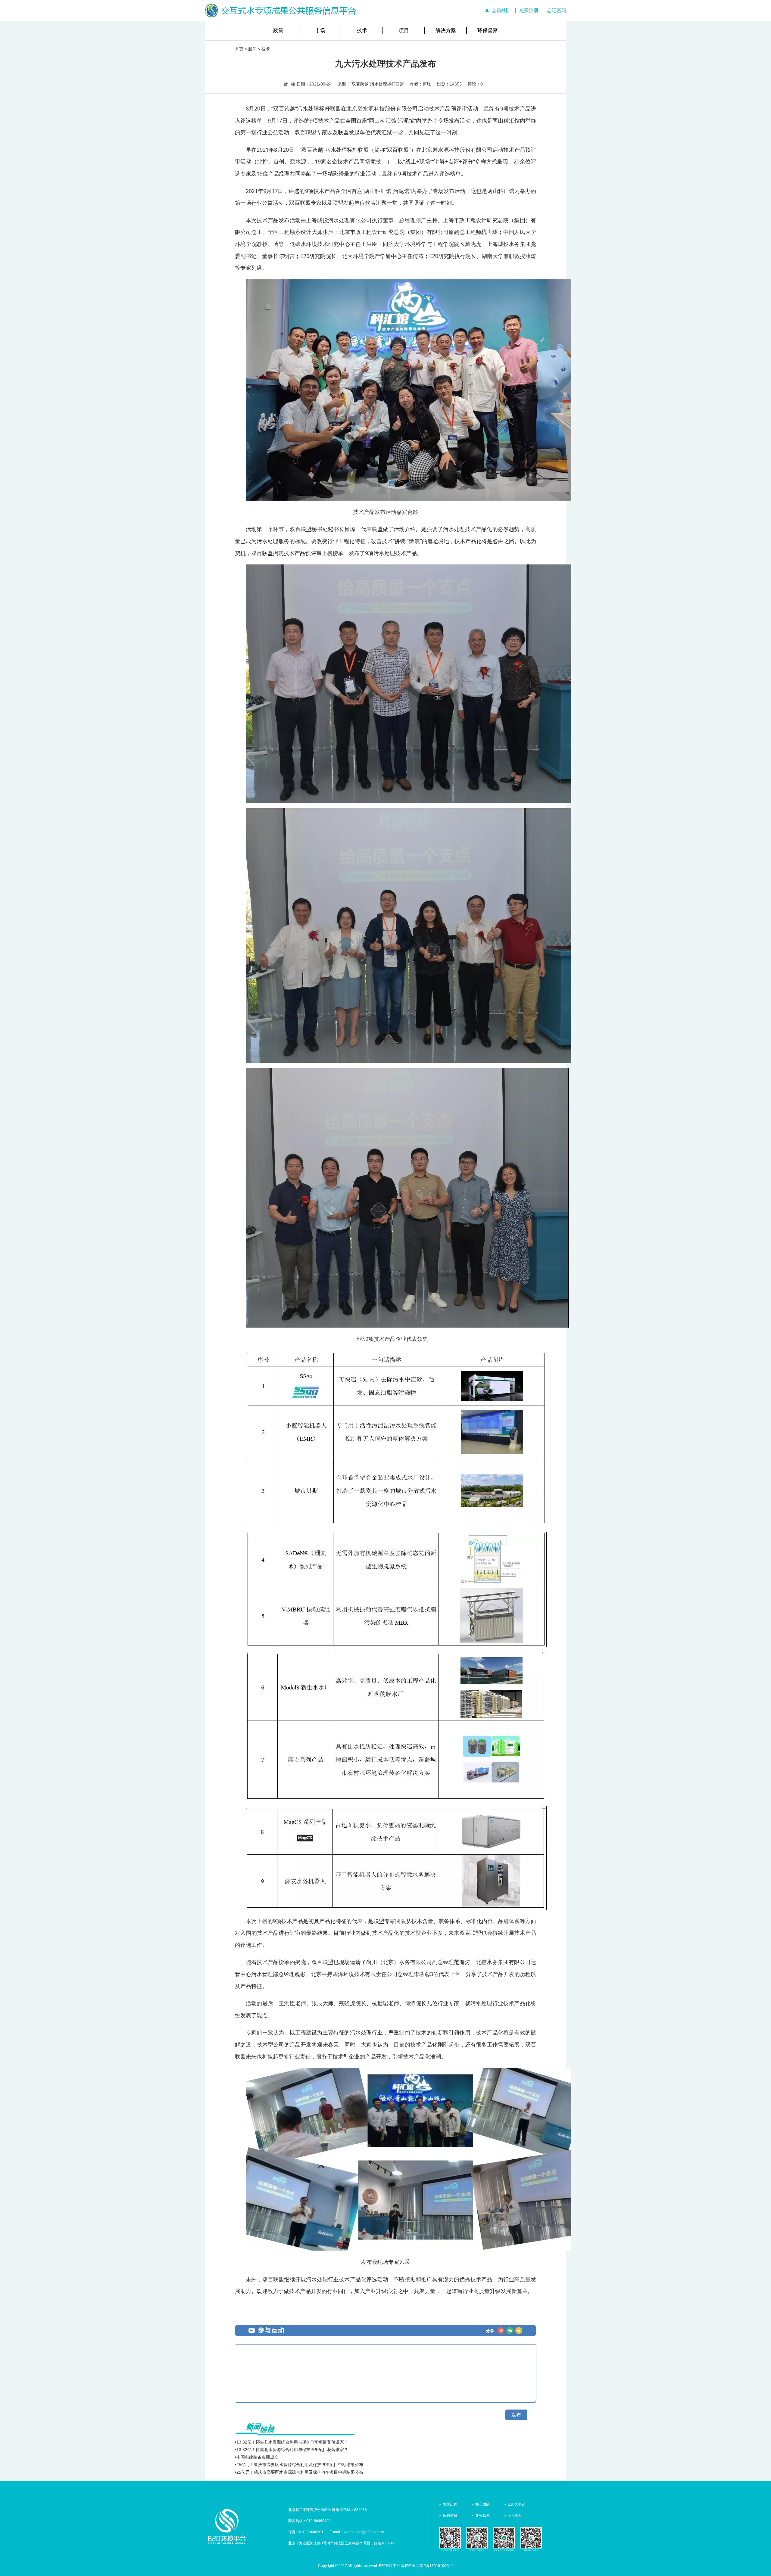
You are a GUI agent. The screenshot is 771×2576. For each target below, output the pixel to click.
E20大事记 (517, 2504)
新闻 (252, 49)
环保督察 (488, 31)
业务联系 (482, 2515)
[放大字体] (286, 84)
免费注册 (529, 10)
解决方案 (446, 31)
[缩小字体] (293, 84)
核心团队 (482, 2504)
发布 (516, 2415)
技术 (362, 31)
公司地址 (515, 2515)
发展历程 (450, 2504)
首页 (239, 49)
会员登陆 (501, 10)
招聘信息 (450, 2515)
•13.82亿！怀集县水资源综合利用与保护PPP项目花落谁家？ (292, 2442)
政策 (278, 31)
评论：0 (475, 84)
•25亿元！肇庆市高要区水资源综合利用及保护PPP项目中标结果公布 (299, 2465)
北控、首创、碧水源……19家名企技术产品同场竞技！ (322, 161)
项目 (404, 31)
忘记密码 (557, 10)
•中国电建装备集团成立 (257, 2457)
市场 (320, 31)
